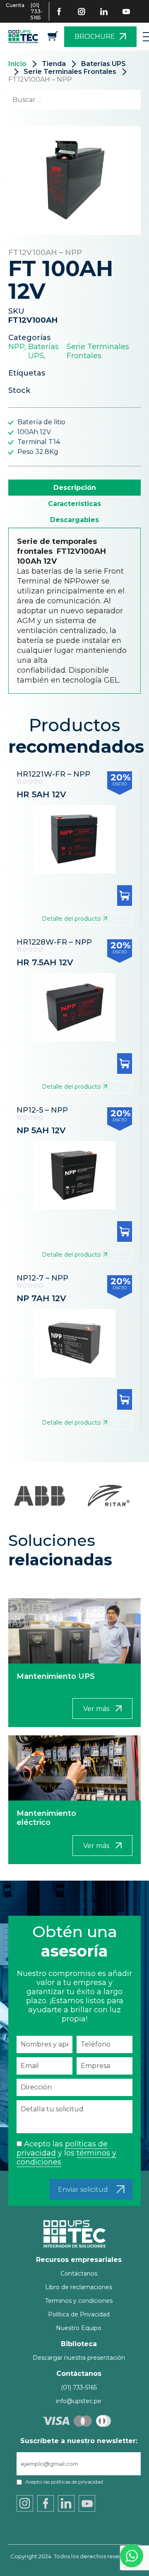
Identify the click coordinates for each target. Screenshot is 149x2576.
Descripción (75, 488)
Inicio (17, 64)
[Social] (65, 12)
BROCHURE (95, 37)
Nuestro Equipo (79, 2328)
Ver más (96, 1709)
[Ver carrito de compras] (53, 39)
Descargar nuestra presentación (79, 2358)
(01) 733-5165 (37, 11)
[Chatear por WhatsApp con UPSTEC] (132, 2558)
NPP (16, 347)
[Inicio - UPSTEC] (25, 37)
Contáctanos (79, 2273)
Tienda (54, 64)
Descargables (74, 520)
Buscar (120, 100)
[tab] (74, 488)
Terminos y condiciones (79, 2301)
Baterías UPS (103, 64)
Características (74, 504)
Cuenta (15, 5)
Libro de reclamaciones (79, 2287)
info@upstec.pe (79, 2401)
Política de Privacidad (79, 2314)
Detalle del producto (71, 919)
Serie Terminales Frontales (70, 72)
